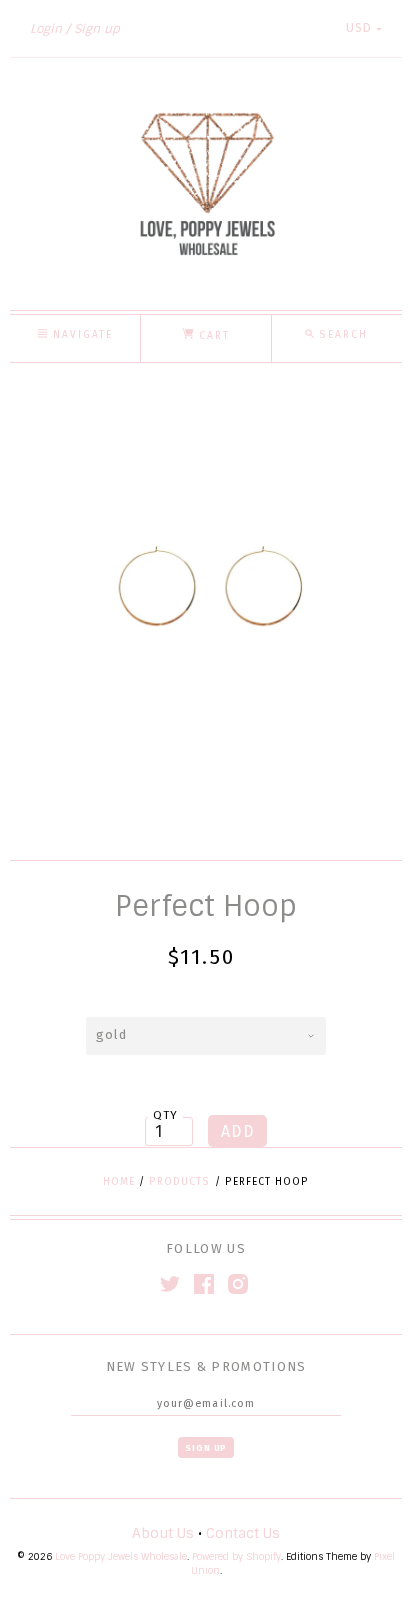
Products (179, 1182)
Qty (166, 1115)
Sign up (97, 29)
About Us (163, 1533)
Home (119, 1182)
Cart (212, 336)
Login (46, 29)
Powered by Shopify (236, 1556)
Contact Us (243, 1533)
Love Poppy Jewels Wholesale (121, 1556)
